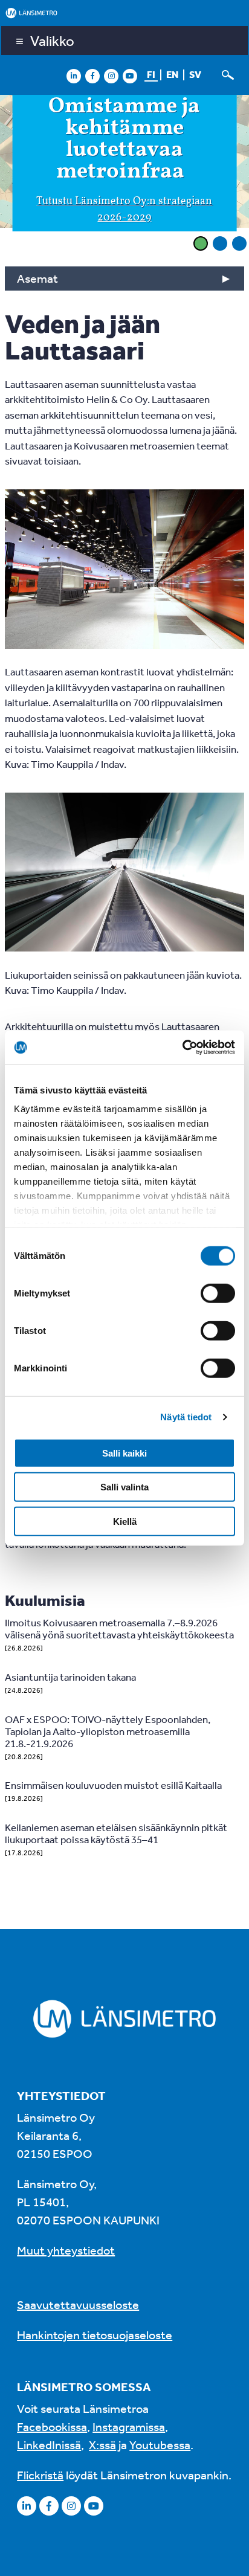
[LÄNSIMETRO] (124, 13)
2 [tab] (220, 243)
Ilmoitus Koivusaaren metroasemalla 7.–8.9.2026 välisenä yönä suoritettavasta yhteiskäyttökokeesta (119, 1628)
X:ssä (102, 2445)
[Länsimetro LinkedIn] (74, 76)
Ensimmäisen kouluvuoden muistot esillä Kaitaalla (113, 1785)
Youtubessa (160, 2445)
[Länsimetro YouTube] (130, 76)
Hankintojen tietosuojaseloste (95, 2335)
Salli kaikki (124, 1453)
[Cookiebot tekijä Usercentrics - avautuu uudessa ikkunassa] (182, 1048)
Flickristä (40, 2475)
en (172, 74)
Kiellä (125, 1521)
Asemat (37, 278)
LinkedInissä (49, 2445)
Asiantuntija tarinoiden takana (70, 1677)
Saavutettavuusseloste (78, 2304)
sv (195, 74)
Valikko (52, 40)
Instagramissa (129, 2426)
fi (151, 74)
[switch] (218, 1293)
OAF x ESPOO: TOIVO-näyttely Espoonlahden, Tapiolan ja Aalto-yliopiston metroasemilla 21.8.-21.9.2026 (108, 1731)
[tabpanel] (124, 163)
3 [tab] (239, 243)
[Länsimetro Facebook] (92, 76)
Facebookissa (52, 2426)
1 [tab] (201, 243)
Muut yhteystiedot (66, 2250)
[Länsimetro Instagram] (111, 76)
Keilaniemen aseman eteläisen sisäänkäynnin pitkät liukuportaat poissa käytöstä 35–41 (116, 1833)
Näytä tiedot (186, 1417)
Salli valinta (124, 1487)
